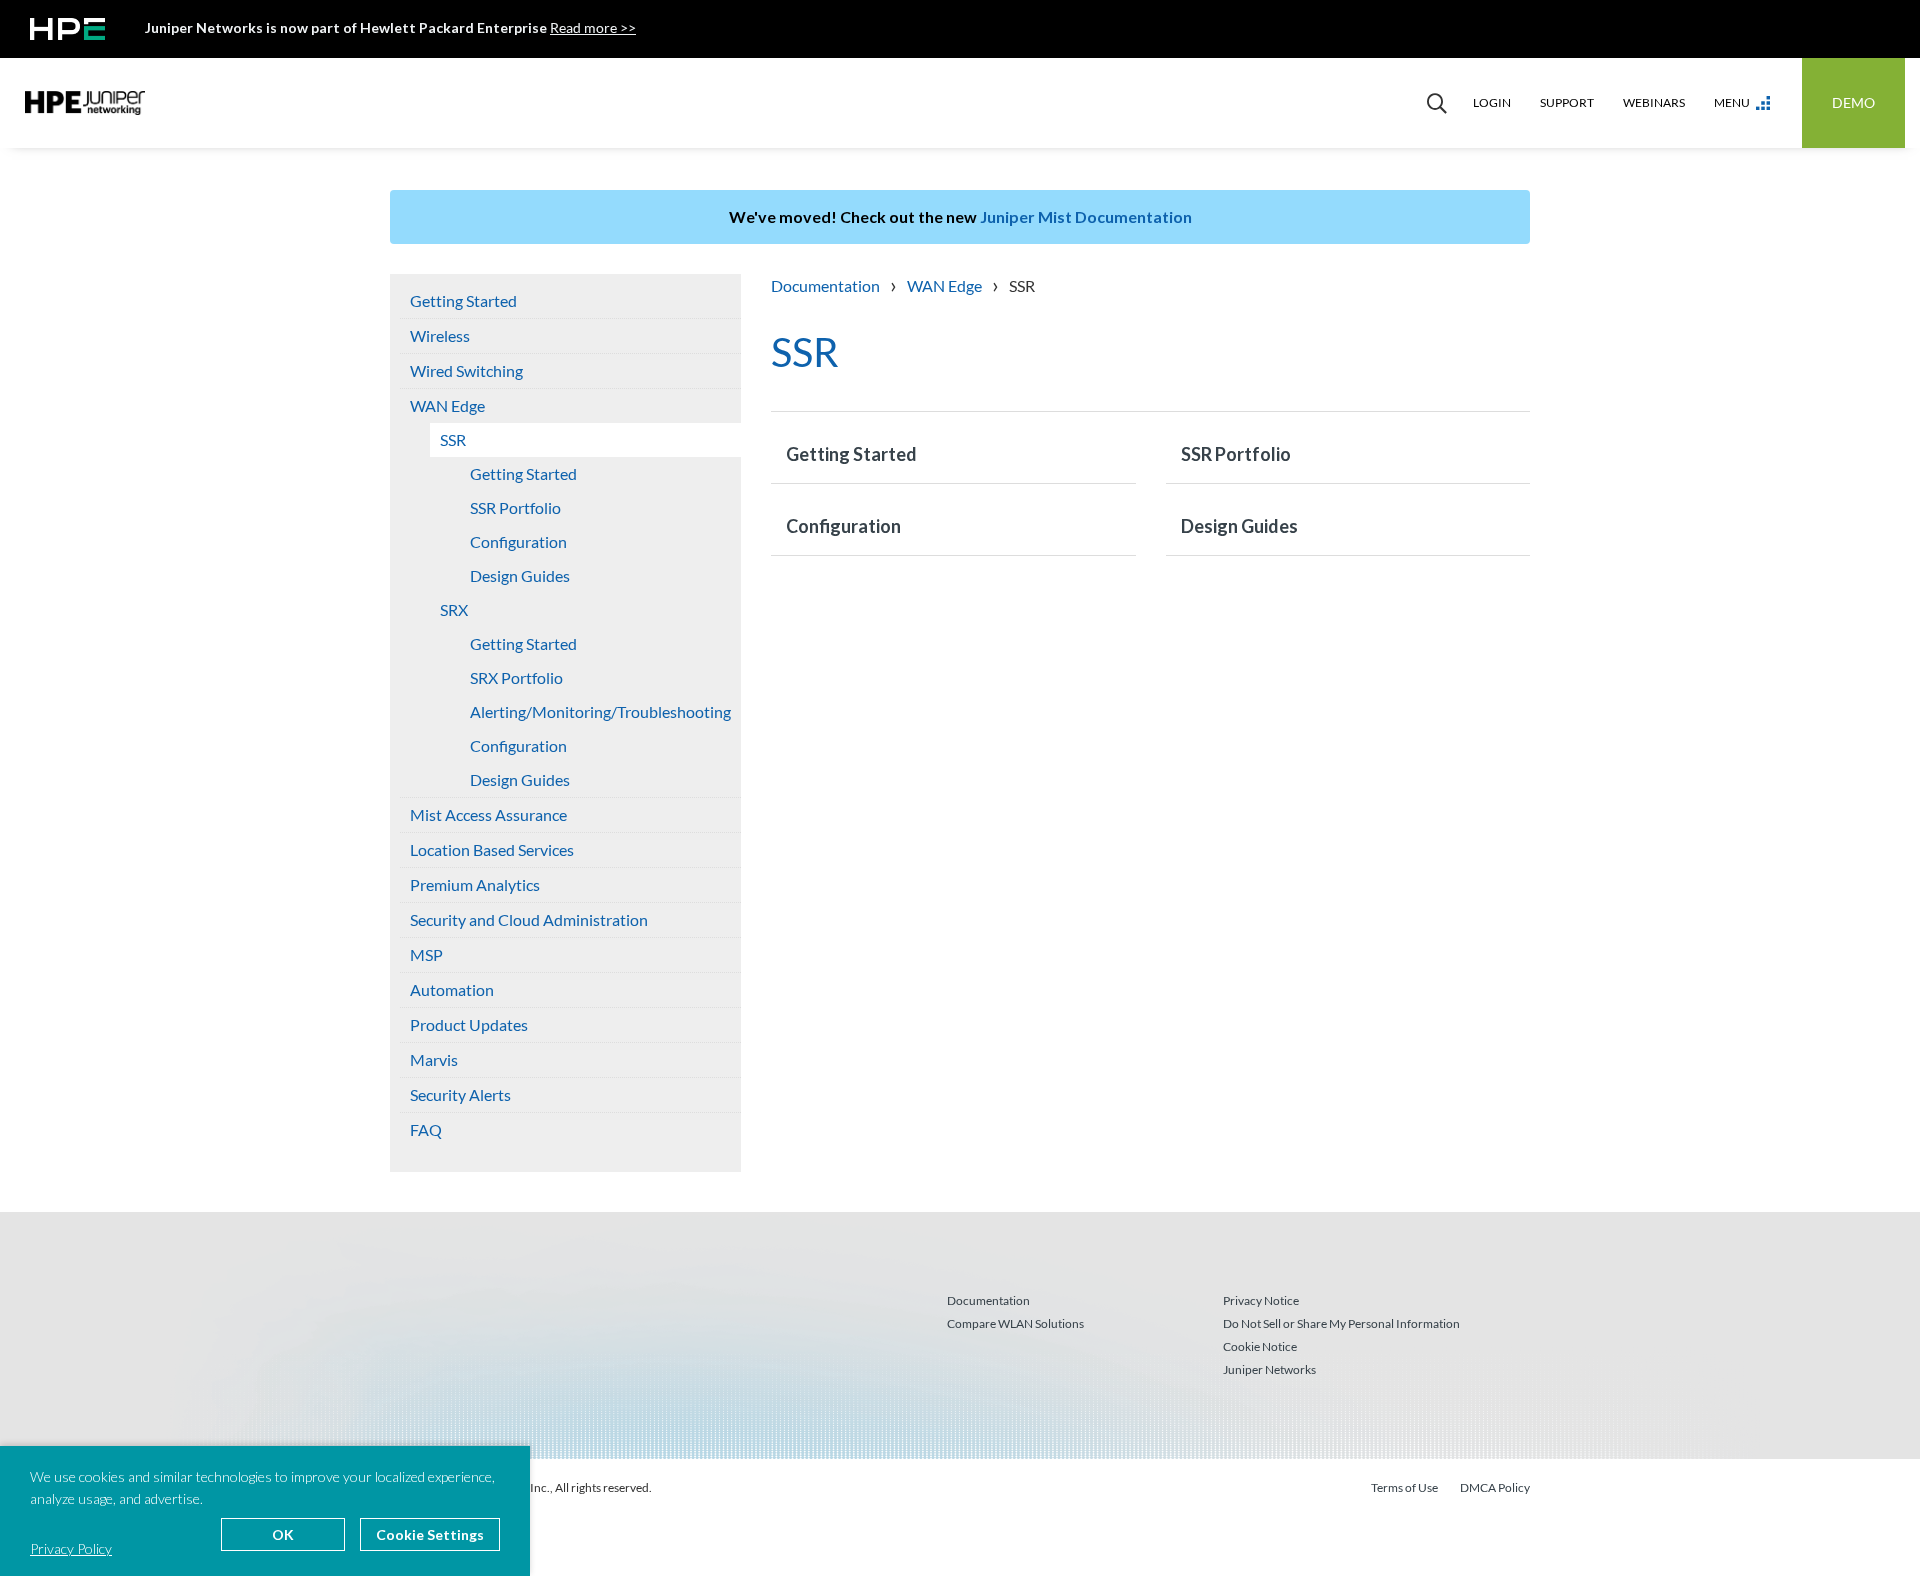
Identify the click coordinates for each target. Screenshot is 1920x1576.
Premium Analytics (475, 884)
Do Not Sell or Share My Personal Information (1341, 1323)
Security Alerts (460, 1094)
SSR (453, 439)
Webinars (1654, 102)
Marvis (434, 1059)
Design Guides (520, 575)
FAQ (426, 1129)
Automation (452, 989)
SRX (454, 609)
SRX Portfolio (516, 677)
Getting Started (463, 300)
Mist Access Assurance (488, 814)
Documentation (988, 1300)
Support (1567, 102)
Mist (85, 103)
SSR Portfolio (515, 507)
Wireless (440, 335)
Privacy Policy (71, 1548)
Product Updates (469, 1024)
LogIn (1492, 102)
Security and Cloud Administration (529, 919)
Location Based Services (492, 849)
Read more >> (593, 27)
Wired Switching (466, 370)
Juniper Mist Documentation (1086, 216)
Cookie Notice (1260, 1346)
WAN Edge (447, 405)
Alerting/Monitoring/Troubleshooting (600, 711)
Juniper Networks (1269, 1369)
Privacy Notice (1261, 1300)
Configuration (518, 541)
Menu (1732, 102)
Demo (1853, 102)
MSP (426, 954)
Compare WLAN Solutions (1015, 1323)
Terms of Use (1404, 1487)
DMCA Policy (1495, 1487)
